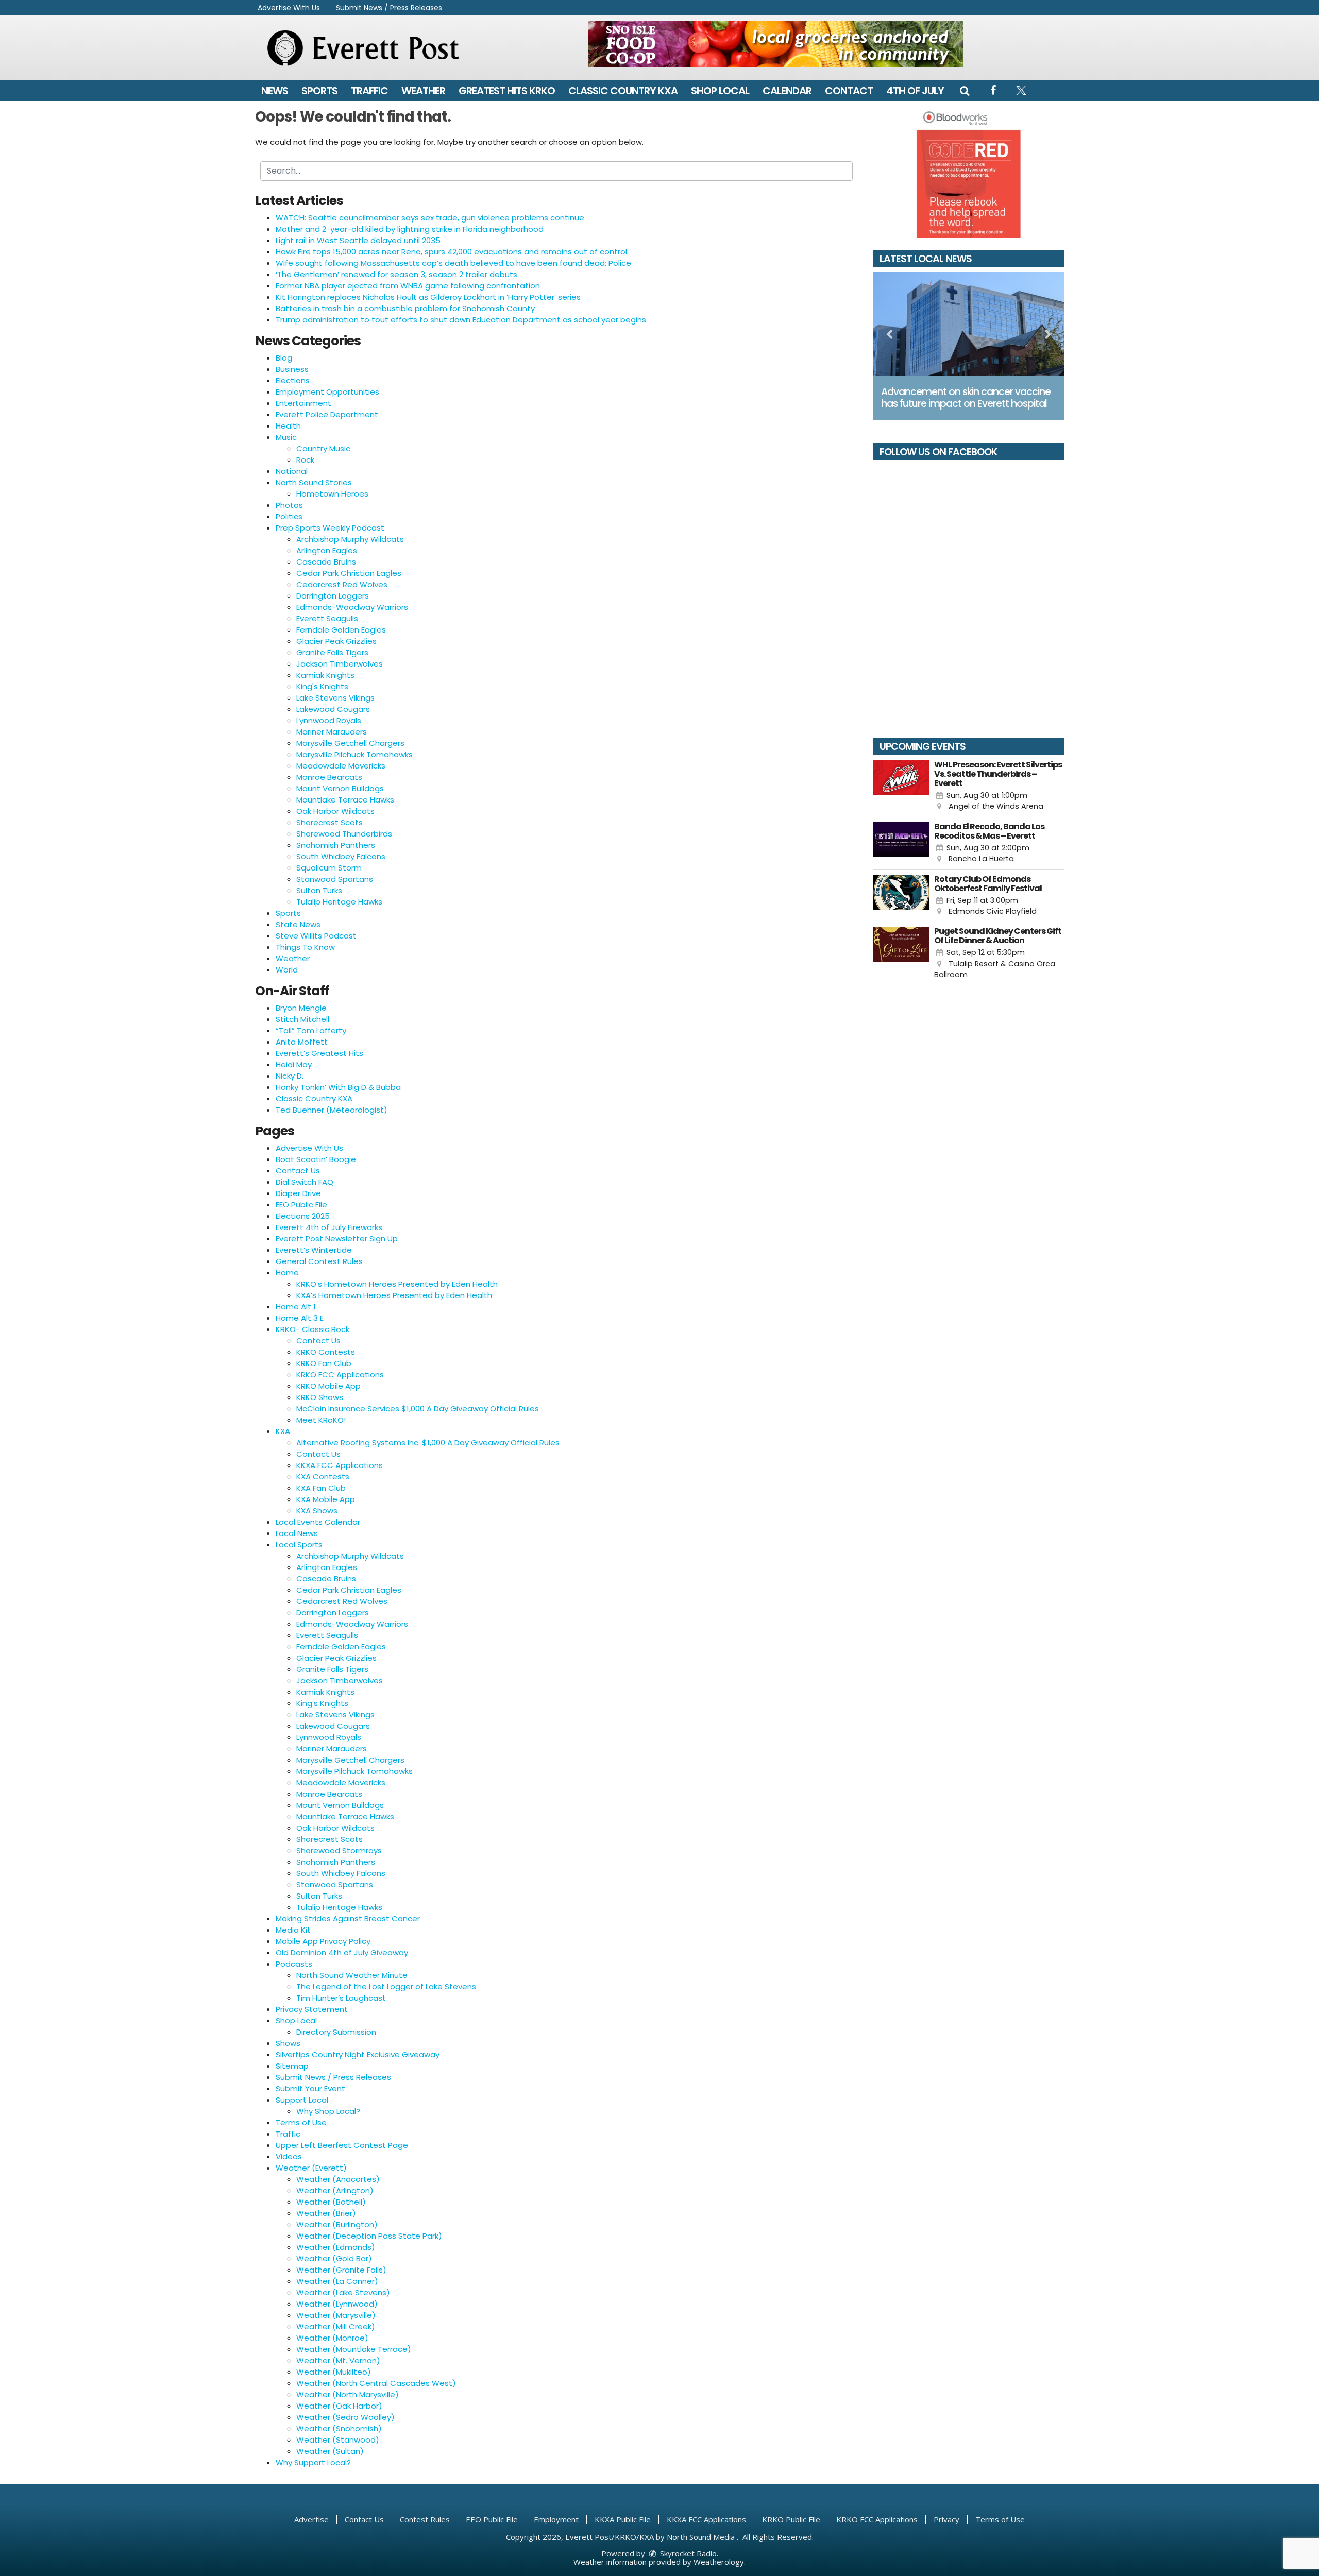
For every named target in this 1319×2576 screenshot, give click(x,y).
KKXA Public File (623, 2519)
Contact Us (298, 1171)
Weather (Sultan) (330, 2451)
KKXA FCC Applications (340, 1465)
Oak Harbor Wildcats (335, 811)
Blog (284, 358)
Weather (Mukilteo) (334, 2372)
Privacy (946, 2519)
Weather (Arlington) (335, 2190)
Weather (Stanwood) (338, 2440)
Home (287, 1273)
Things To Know (305, 947)
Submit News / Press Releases (389, 8)
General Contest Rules (319, 1261)
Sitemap (292, 2066)
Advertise (311, 2519)
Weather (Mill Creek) (336, 2326)
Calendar (787, 91)
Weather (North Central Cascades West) (376, 2383)
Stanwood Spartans (335, 879)
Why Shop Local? (328, 2111)
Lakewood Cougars (333, 709)
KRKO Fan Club (324, 1363)
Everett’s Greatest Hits (319, 1053)
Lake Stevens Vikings (335, 698)
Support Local (302, 2100)
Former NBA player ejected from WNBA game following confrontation (408, 286)
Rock (305, 460)
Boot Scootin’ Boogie (316, 1159)
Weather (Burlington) (337, 2224)
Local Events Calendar (318, 1522)
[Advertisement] (775, 44)
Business (292, 369)
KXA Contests (323, 1477)
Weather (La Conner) (337, 2281)
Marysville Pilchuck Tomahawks (354, 754)
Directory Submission (336, 2032)
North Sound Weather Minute (352, 1975)
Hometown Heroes (332, 494)
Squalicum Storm (329, 868)
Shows (288, 2043)
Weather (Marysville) (336, 2315)
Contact (849, 91)
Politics (289, 516)
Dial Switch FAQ (305, 1182)
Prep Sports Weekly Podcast (330, 528)
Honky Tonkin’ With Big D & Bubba (338, 1087)
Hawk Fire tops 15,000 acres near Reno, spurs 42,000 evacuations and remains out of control (451, 252)
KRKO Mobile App (328, 1386)
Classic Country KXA (623, 91)
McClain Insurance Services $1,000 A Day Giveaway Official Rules (418, 1409)
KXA (283, 1431)
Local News (297, 1533)
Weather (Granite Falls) (341, 2270)
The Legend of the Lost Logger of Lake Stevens (386, 1986)
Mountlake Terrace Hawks (345, 800)
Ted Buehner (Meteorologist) (332, 1110)
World (287, 970)
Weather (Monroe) (332, 2338)
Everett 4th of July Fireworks (329, 1227)
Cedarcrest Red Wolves (342, 584)
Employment (556, 2519)
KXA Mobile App (326, 1499)
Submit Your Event (310, 2088)
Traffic (369, 91)
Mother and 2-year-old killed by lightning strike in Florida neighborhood (410, 229)
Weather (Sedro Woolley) (345, 2417)
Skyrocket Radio (687, 2553)
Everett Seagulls (327, 618)
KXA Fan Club (321, 1488)
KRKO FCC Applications (340, 1375)
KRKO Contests (326, 1352)
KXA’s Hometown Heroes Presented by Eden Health (394, 1295)
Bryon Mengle (301, 1008)
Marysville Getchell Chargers (350, 743)
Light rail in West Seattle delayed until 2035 (358, 240)
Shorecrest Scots (329, 822)
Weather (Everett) (311, 2168)
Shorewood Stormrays (339, 1850)
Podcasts (294, 1964)
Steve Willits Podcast (316, 936)
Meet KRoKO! (321, 1420)
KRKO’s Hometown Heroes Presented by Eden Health (397, 1284)
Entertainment (303, 403)
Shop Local (720, 91)
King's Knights (322, 686)
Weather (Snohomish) (339, 2428)
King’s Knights (322, 1703)
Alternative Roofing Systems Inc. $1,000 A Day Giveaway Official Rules (428, 1443)
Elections (293, 380)
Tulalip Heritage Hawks (339, 902)
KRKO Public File (791, 2519)
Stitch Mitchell (302, 1019)
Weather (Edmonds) (336, 2247)
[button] (965, 91)
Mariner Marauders (332, 732)
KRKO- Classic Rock (312, 1329)
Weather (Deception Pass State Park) (369, 2236)
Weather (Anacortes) (338, 2179)
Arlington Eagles (327, 550)
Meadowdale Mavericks (341, 766)
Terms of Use (301, 2122)
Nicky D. (290, 1076)
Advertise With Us (289, 8)
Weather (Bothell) (331, 2202)
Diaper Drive (298, 1193)
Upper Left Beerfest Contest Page (342, 2145)
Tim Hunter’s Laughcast (341, 1998)
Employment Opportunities (327, 392)
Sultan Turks (319, 890)
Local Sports (299, 1545)
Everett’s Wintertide (314, 1250)
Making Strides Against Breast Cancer (348, 1918)
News (275, 91)
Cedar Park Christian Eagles (349, 573)
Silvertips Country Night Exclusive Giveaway (358, 2054)
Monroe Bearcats (329, 777)
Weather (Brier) (326, 2213)
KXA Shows (317, 1511)
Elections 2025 (303, 1216)
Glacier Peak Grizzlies (336, 641)
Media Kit (293, 1930)
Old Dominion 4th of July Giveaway (342, 1952)
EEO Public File (301, 1205)
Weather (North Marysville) (348, 2394)
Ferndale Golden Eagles (341, 630)
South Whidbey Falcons (341, 856)
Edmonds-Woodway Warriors (352, 607)
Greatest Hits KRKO (507, 91)
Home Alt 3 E (300, 1318)
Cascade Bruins (326, 562)
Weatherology (719, 2562)
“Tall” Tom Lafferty (311, 1030)
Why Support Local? (313, 2462)
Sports (319, 91)
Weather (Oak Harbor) (339, 2406)
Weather (423, 91)
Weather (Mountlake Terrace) (354, 2349)
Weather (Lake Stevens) (343, 2292)
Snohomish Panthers (336, 845)
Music (286, 437)
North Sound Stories (314, 482)
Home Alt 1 (296, 1307)
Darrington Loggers (333, 596)
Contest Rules (425, 2519)
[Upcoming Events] (901, 786)
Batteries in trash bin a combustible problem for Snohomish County (405, 308)
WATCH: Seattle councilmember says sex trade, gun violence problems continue (430, 218)
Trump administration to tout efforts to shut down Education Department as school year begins (461, 320)
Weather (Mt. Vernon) (338, 2360)
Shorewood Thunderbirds (344, 834)
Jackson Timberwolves (340, 664)
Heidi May (294, 1064)
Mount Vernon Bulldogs (340, 788)
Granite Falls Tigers (332, 652)
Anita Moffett (302, 1042)
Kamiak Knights (325, 675)
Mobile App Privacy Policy (323, 1941)
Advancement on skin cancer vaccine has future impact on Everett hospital (966, 398)
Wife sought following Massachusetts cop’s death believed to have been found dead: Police (453, 263)
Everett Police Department (327, 414)
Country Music (323, 448)
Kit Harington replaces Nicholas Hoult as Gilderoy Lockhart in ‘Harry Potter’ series (428, 297)
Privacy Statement (312, 2009)
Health (288, 426)
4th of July (915, 91)
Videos (289, 2156)
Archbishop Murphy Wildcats (350, 539)
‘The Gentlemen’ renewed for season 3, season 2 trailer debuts (396, 274)
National (292, 471)
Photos (289, 505)
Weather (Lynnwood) (337, 2304)
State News (298, 924)
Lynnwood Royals (329, 720)
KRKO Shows (320, 1397)
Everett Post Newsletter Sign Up (337, 1239)
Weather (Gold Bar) (334, 2258)
